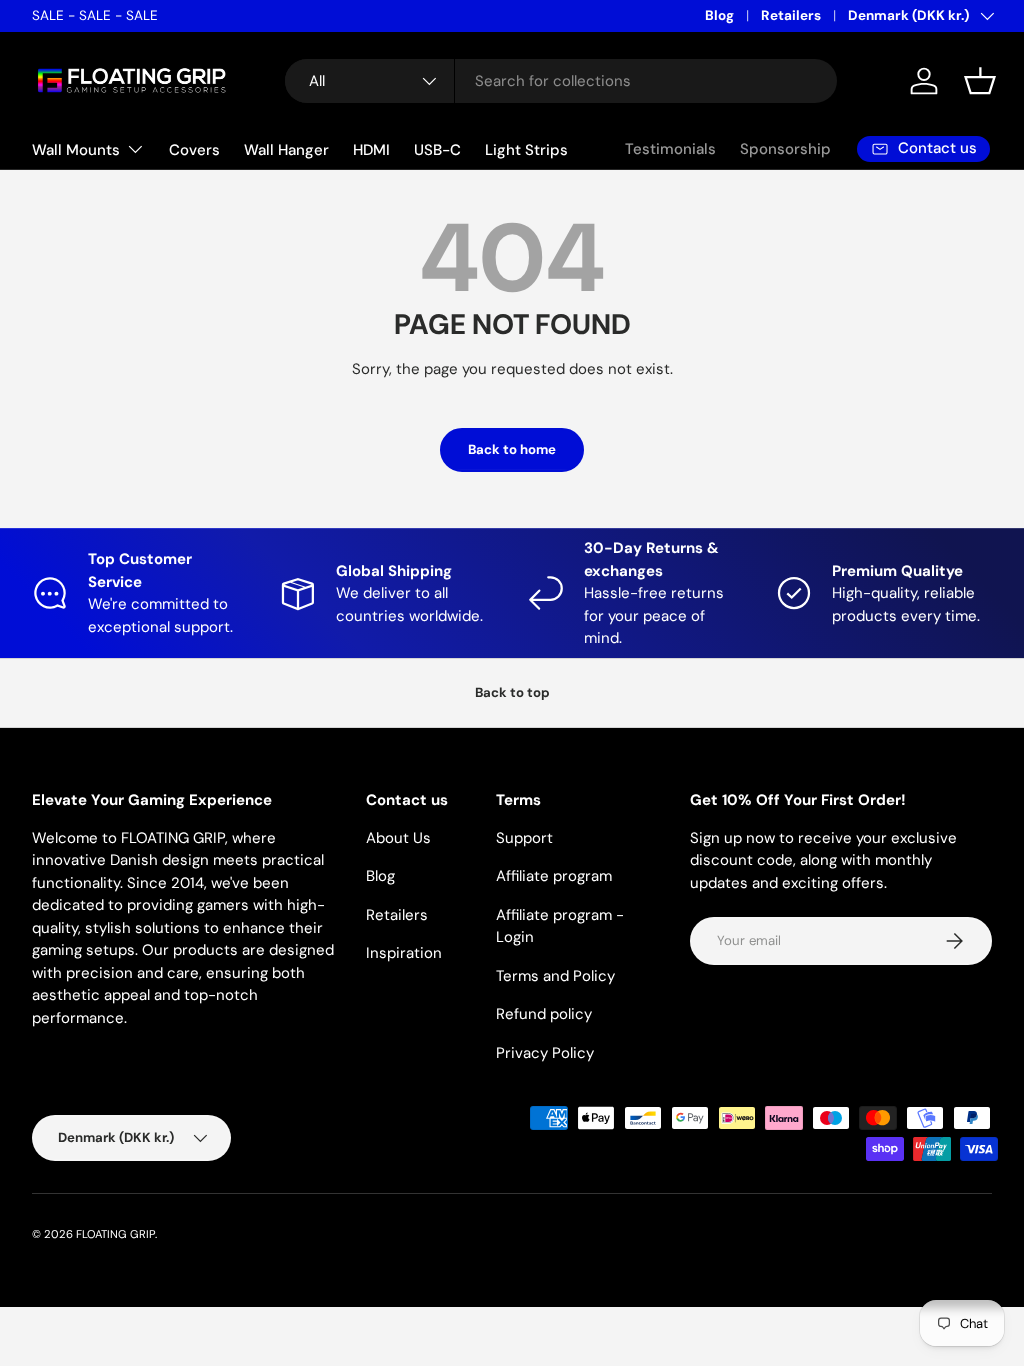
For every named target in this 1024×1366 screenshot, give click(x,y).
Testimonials (670, 149)
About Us (398, 838)
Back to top (512, 692)
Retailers (791, 15)
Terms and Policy (555, 976)
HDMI (371, 150)
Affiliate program (554, 876)
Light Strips (526, 150)
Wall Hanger (286, 150)
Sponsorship (785, 149)
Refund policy (544, 1014)
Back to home (512, 449)
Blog (719, 15)
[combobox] (561, 81)
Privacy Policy (545, 1053)
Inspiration (404, 953)
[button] (980, 81)
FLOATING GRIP (115, 1234)
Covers (194, 150)
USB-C (437, 150)
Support (524, 838)
